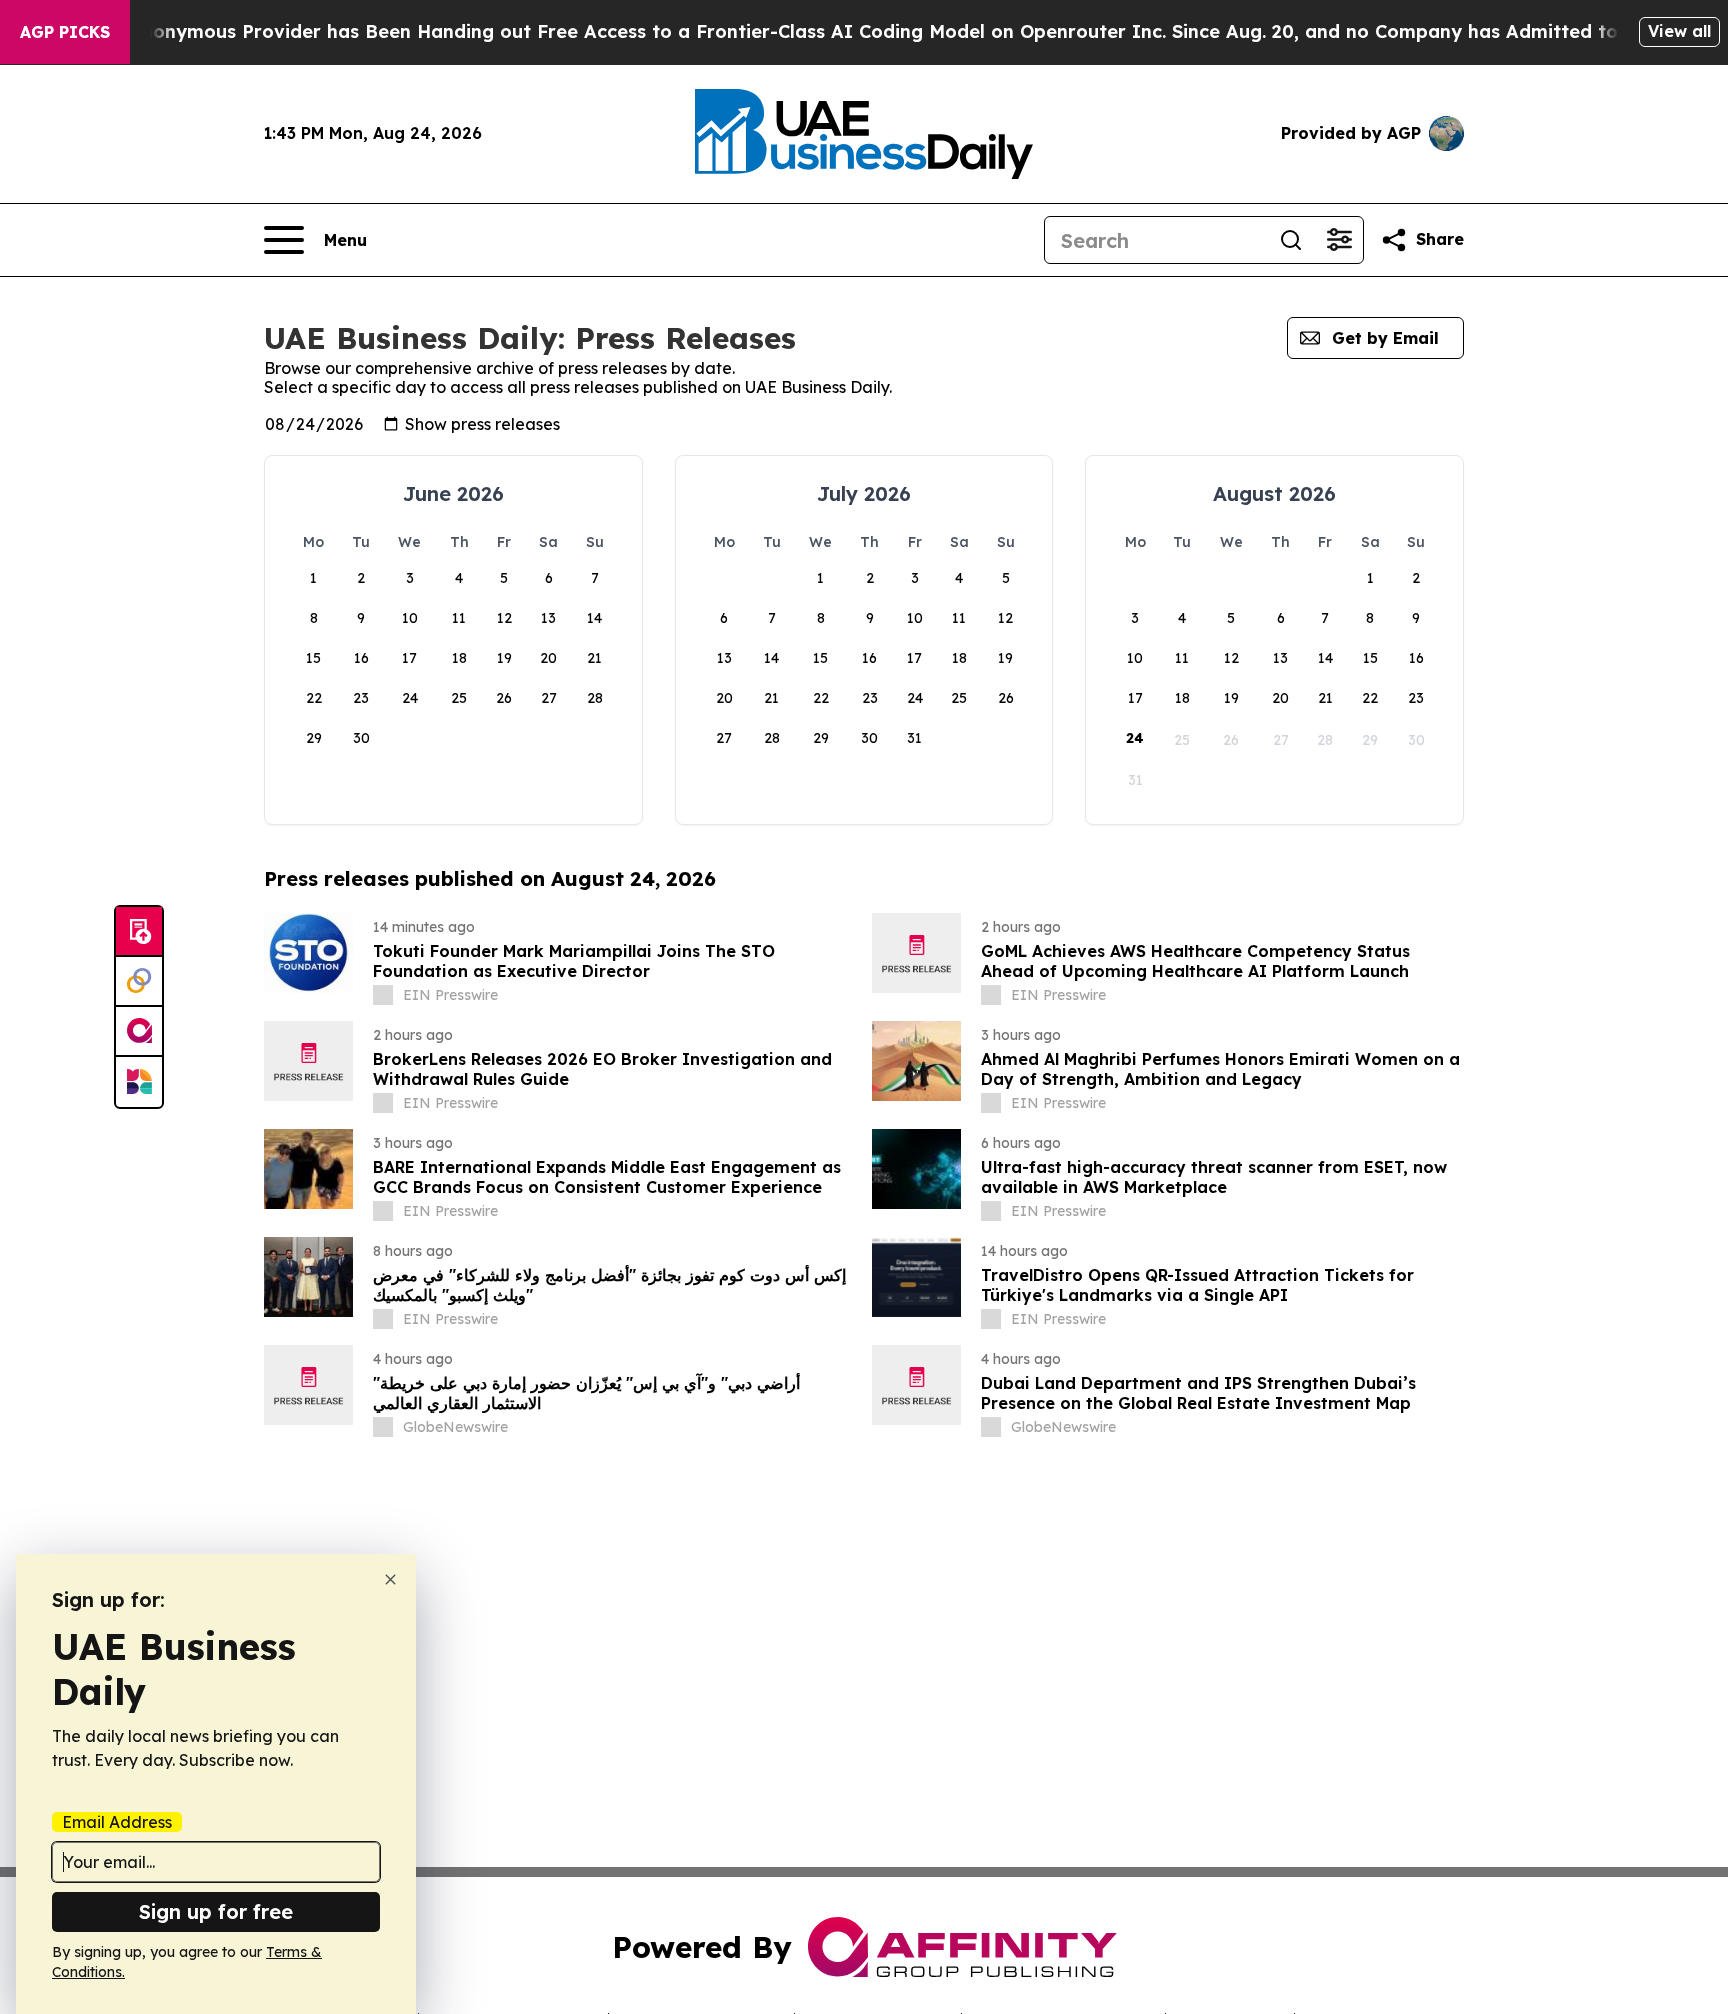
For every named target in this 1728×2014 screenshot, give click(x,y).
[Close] (390, 1579)
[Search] (1291, 240)
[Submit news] (139, 932)
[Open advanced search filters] (1339, 240)
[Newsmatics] (139, 1082)
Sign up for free (216, 1911)
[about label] (383, 995)
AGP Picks (65, 32)
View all (1679, 31)
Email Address (117, 1822)
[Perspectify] (139, 982)
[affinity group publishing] (139, 1032)
